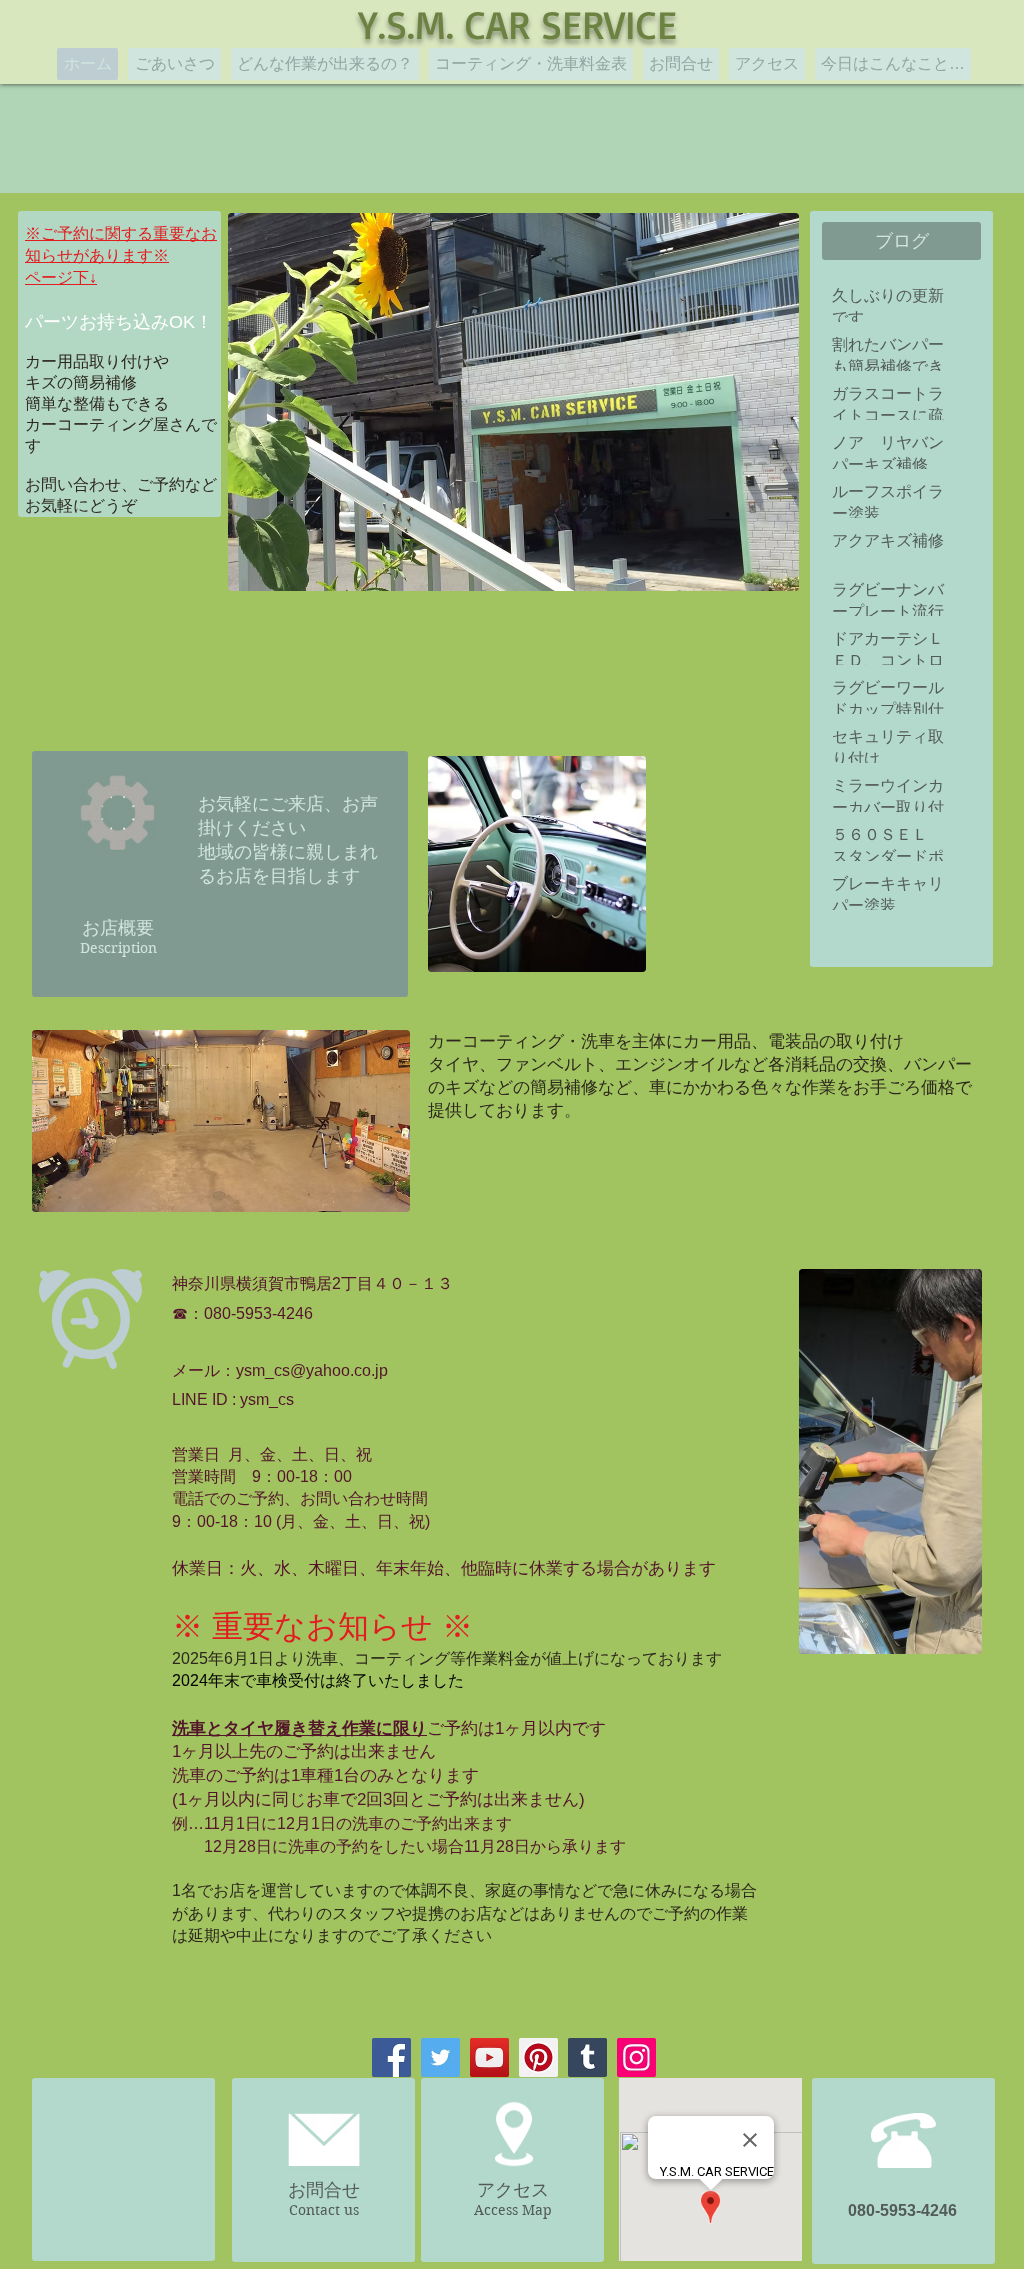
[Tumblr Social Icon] (587, 2057)
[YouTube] (489, 2057)
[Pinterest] (538, 2057)
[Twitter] (440, 2057)
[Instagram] (636, 2057)
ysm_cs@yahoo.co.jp (312, 1370)
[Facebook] (391, 2057)
